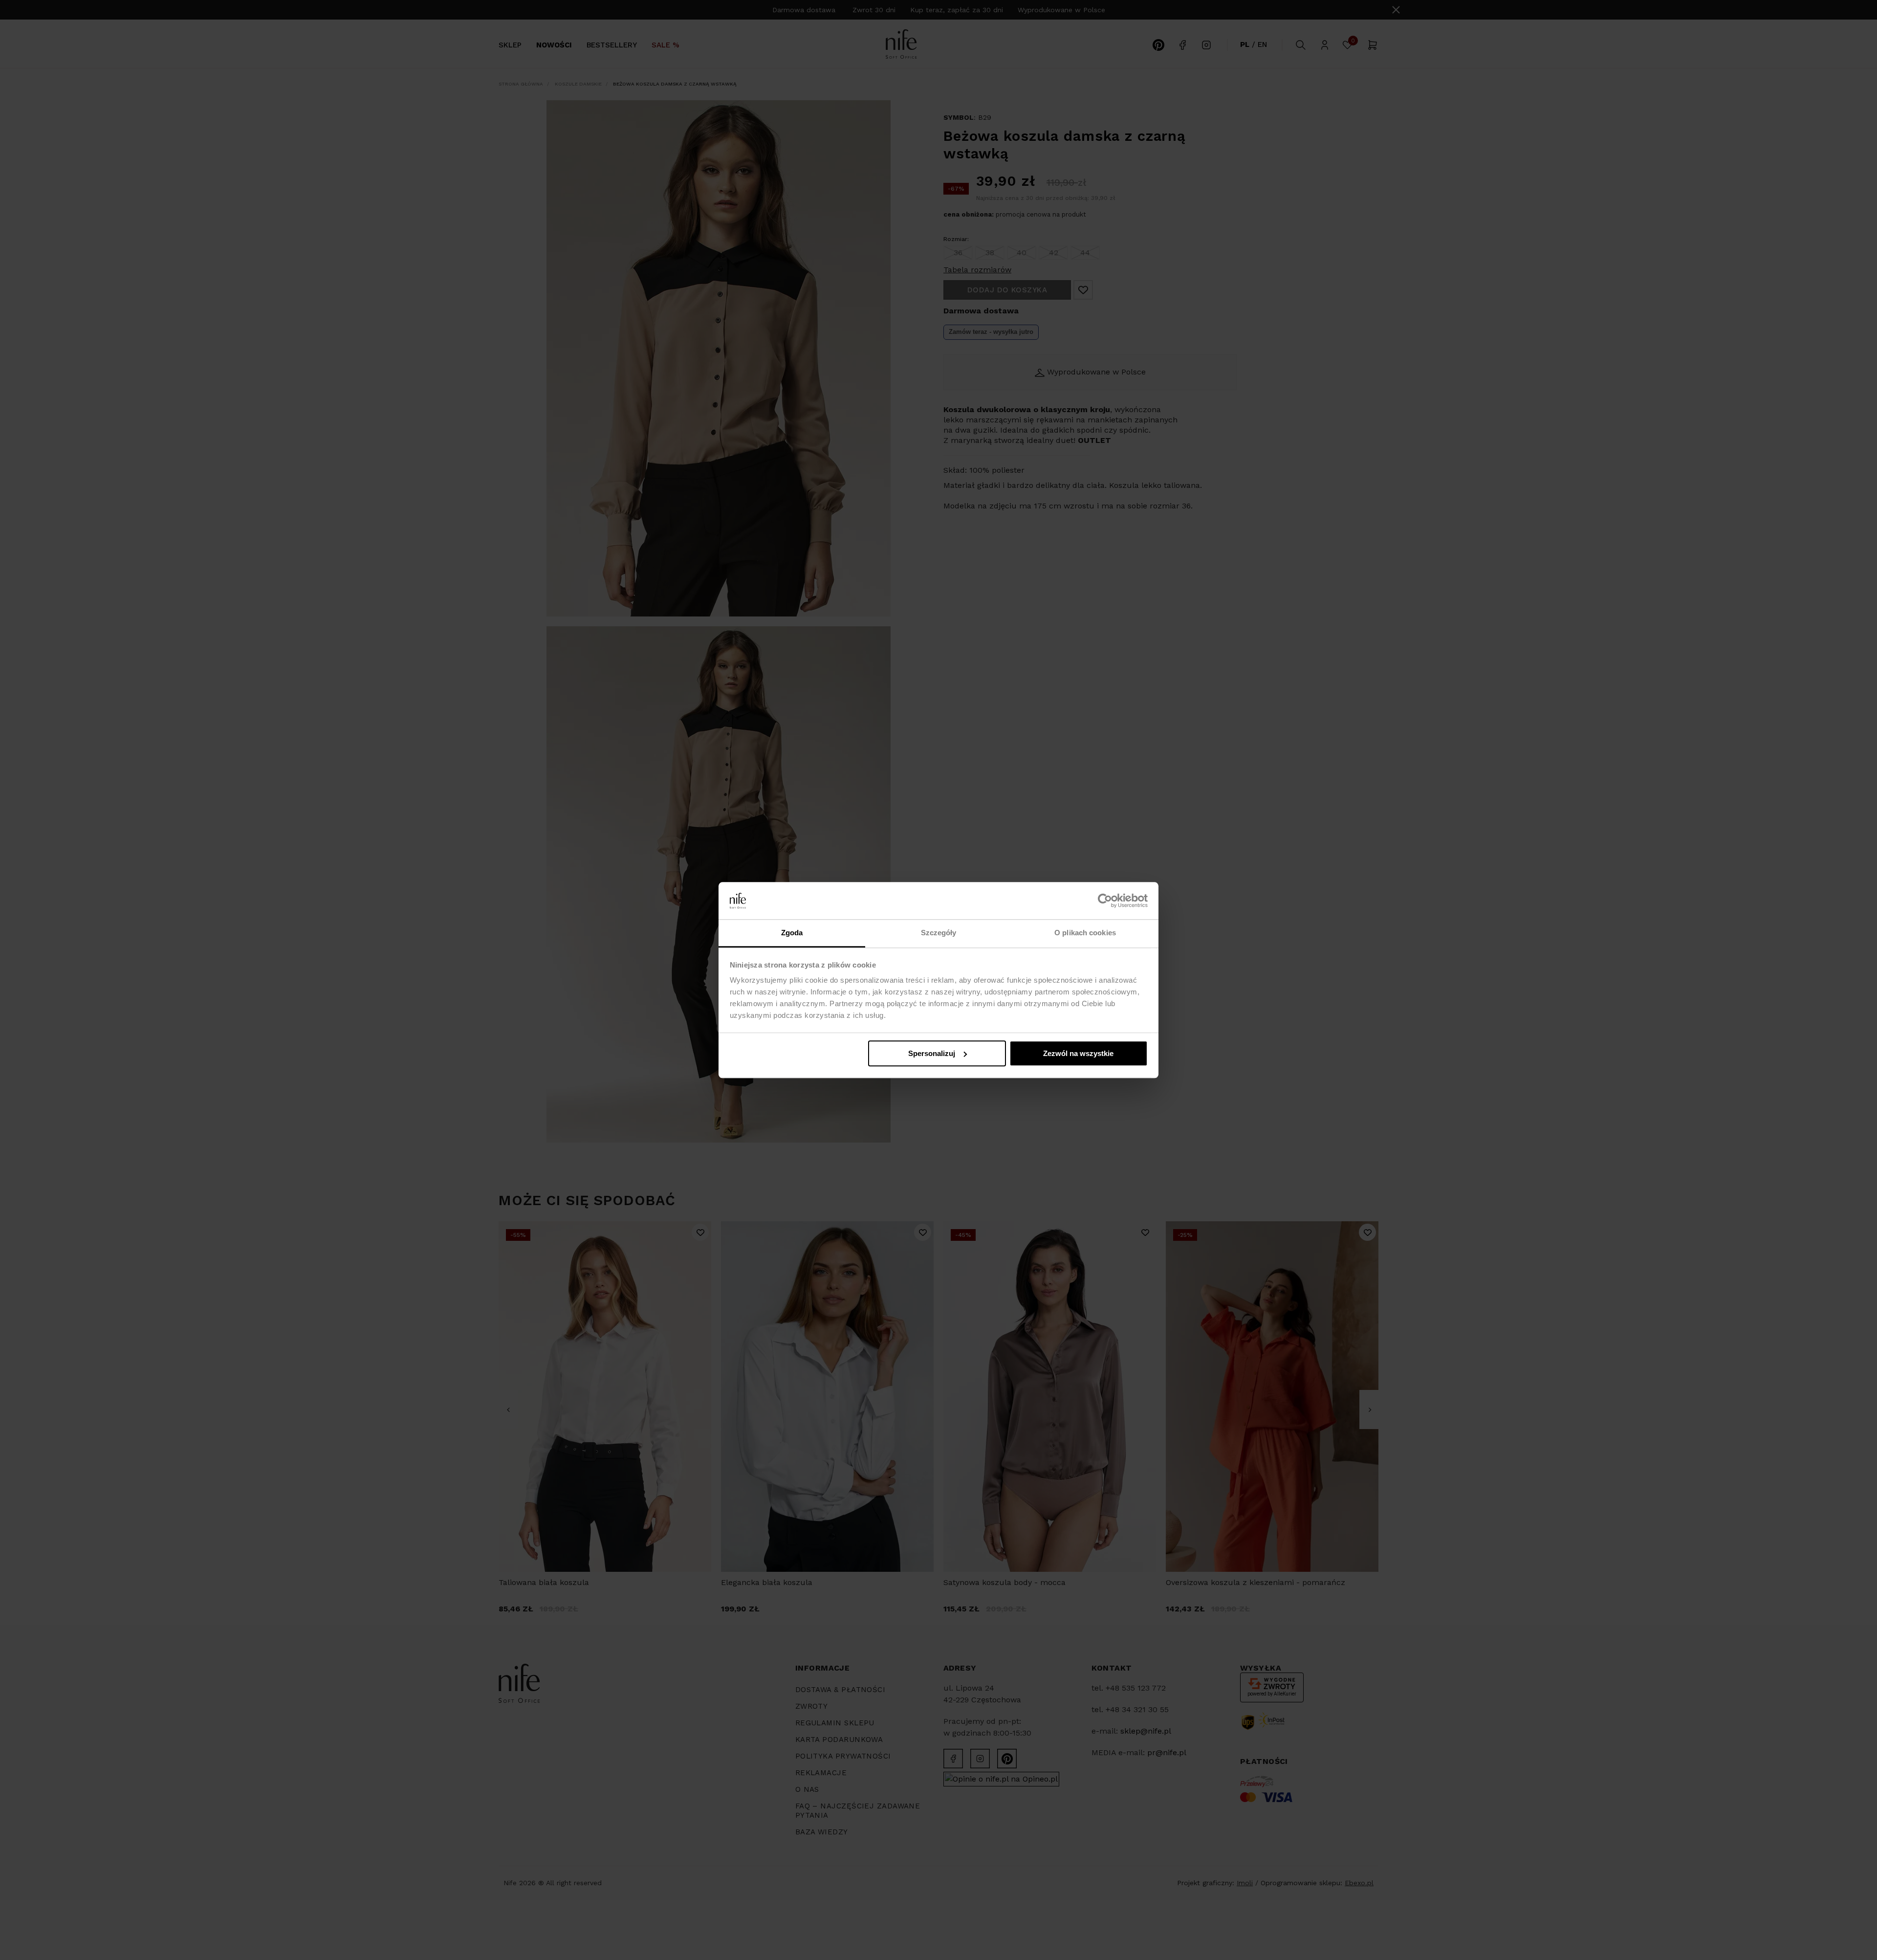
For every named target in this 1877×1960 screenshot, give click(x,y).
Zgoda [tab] (792, 933)
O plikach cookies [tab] (1085, 933)
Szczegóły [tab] (939, 933)
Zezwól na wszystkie (1078, 1053)
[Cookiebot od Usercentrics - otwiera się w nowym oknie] (1105, 901)
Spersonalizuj (932, 1053)
